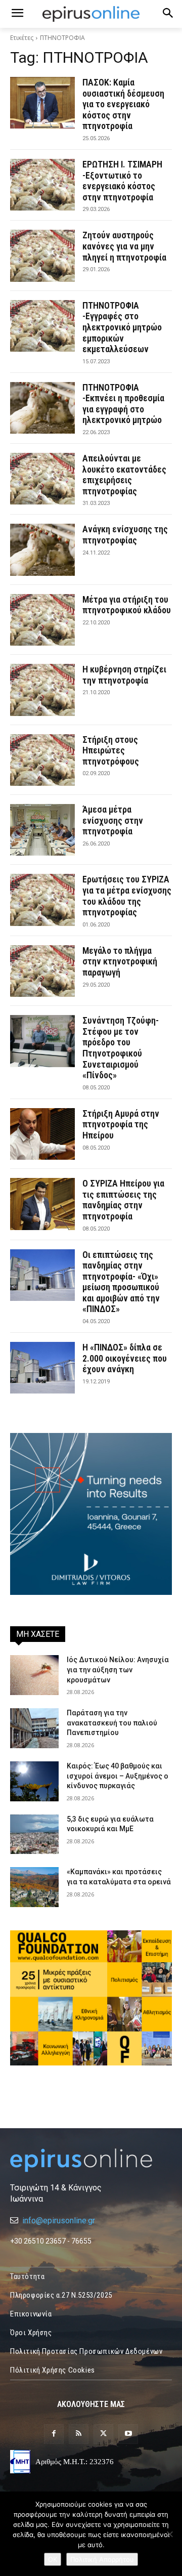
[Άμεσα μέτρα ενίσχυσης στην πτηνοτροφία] (42, 830)
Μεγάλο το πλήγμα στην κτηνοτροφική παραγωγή (120, 961)
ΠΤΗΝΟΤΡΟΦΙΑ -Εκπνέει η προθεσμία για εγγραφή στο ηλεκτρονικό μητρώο (123, 404)
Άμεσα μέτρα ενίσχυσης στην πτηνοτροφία (113, 820)
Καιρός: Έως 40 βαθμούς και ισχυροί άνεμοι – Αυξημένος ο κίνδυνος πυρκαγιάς (118, 1776)
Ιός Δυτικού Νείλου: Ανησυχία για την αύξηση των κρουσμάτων (118, 1670)
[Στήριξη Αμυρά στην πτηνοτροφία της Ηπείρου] (42, 1134)
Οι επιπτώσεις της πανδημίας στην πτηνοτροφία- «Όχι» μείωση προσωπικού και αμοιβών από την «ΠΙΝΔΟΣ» (121, 1282)
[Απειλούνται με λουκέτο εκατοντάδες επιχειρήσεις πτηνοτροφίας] (42, 479)
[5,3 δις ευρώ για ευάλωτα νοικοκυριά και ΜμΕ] (34, 1834)
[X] (103, 2434)
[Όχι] (169, 2534)
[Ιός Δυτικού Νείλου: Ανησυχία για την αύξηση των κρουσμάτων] (34, 1675)
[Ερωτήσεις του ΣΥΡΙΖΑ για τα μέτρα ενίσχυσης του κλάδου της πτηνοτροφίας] (42, 900)
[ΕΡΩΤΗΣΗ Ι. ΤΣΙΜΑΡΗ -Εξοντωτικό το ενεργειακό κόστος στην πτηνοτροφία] (42, 185)
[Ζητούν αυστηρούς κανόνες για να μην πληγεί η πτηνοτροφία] (42, 256)
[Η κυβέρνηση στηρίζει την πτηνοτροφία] (42, 690)
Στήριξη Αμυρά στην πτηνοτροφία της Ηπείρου (121, 1124)
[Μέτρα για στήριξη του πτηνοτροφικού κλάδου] (42, 620)
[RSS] (79, 2434)
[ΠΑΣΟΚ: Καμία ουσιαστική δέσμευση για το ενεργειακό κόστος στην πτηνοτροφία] (42, 103)
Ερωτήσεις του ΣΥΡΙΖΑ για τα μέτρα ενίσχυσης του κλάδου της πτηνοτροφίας (127, 896)
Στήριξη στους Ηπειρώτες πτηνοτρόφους (111, 750)
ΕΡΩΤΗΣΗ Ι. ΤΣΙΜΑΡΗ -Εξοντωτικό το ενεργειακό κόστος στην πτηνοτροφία (122, 181)
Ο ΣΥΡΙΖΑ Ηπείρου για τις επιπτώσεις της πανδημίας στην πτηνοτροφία (123, 1200)
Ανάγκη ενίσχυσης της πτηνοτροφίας (125, 535)
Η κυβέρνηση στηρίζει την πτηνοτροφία (124, 675)
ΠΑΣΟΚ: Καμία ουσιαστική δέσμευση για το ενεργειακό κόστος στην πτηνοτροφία (123, 104)
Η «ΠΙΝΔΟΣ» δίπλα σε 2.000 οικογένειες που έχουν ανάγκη (125, 1358)
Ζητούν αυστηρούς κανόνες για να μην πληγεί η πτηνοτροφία (124, 246)
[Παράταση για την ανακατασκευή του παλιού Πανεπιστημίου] (34, 1728)
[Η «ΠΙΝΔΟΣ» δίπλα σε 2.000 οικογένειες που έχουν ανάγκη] (42, 1368)
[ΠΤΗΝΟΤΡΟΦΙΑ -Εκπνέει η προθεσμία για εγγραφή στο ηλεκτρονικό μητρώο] (42, 408)
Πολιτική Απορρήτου (102, 2559)
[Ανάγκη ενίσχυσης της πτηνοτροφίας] (42, 550)
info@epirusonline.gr (59, 2221)
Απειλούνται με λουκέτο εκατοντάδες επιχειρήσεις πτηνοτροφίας (124, 475)
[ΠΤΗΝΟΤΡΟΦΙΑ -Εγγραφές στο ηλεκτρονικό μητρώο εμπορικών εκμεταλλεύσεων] (42, 326)
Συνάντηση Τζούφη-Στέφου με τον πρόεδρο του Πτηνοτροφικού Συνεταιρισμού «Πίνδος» (121, 1048)
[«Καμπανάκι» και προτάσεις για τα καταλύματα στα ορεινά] (34, 1887)
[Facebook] (54, 2434)
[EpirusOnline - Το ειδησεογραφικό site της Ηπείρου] (91, 14)
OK (53, 2559)
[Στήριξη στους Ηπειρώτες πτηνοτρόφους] (42, 760)
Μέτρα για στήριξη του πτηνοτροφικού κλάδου (127, 605)
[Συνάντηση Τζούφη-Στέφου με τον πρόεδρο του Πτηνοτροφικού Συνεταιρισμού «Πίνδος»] (42, 1041)
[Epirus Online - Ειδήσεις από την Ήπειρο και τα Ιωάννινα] (91, 2160)
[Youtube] (128, 2434)
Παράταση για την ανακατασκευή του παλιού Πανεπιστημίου (112, 1723)
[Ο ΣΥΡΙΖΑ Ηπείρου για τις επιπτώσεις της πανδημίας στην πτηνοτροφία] (42, 1204)
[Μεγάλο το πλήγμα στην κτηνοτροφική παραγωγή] (42, 971)
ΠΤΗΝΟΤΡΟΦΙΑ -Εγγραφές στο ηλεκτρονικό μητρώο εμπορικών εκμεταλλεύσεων (122, 327)
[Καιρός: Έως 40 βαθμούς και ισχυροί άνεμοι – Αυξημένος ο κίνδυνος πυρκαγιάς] (34, 1781)
